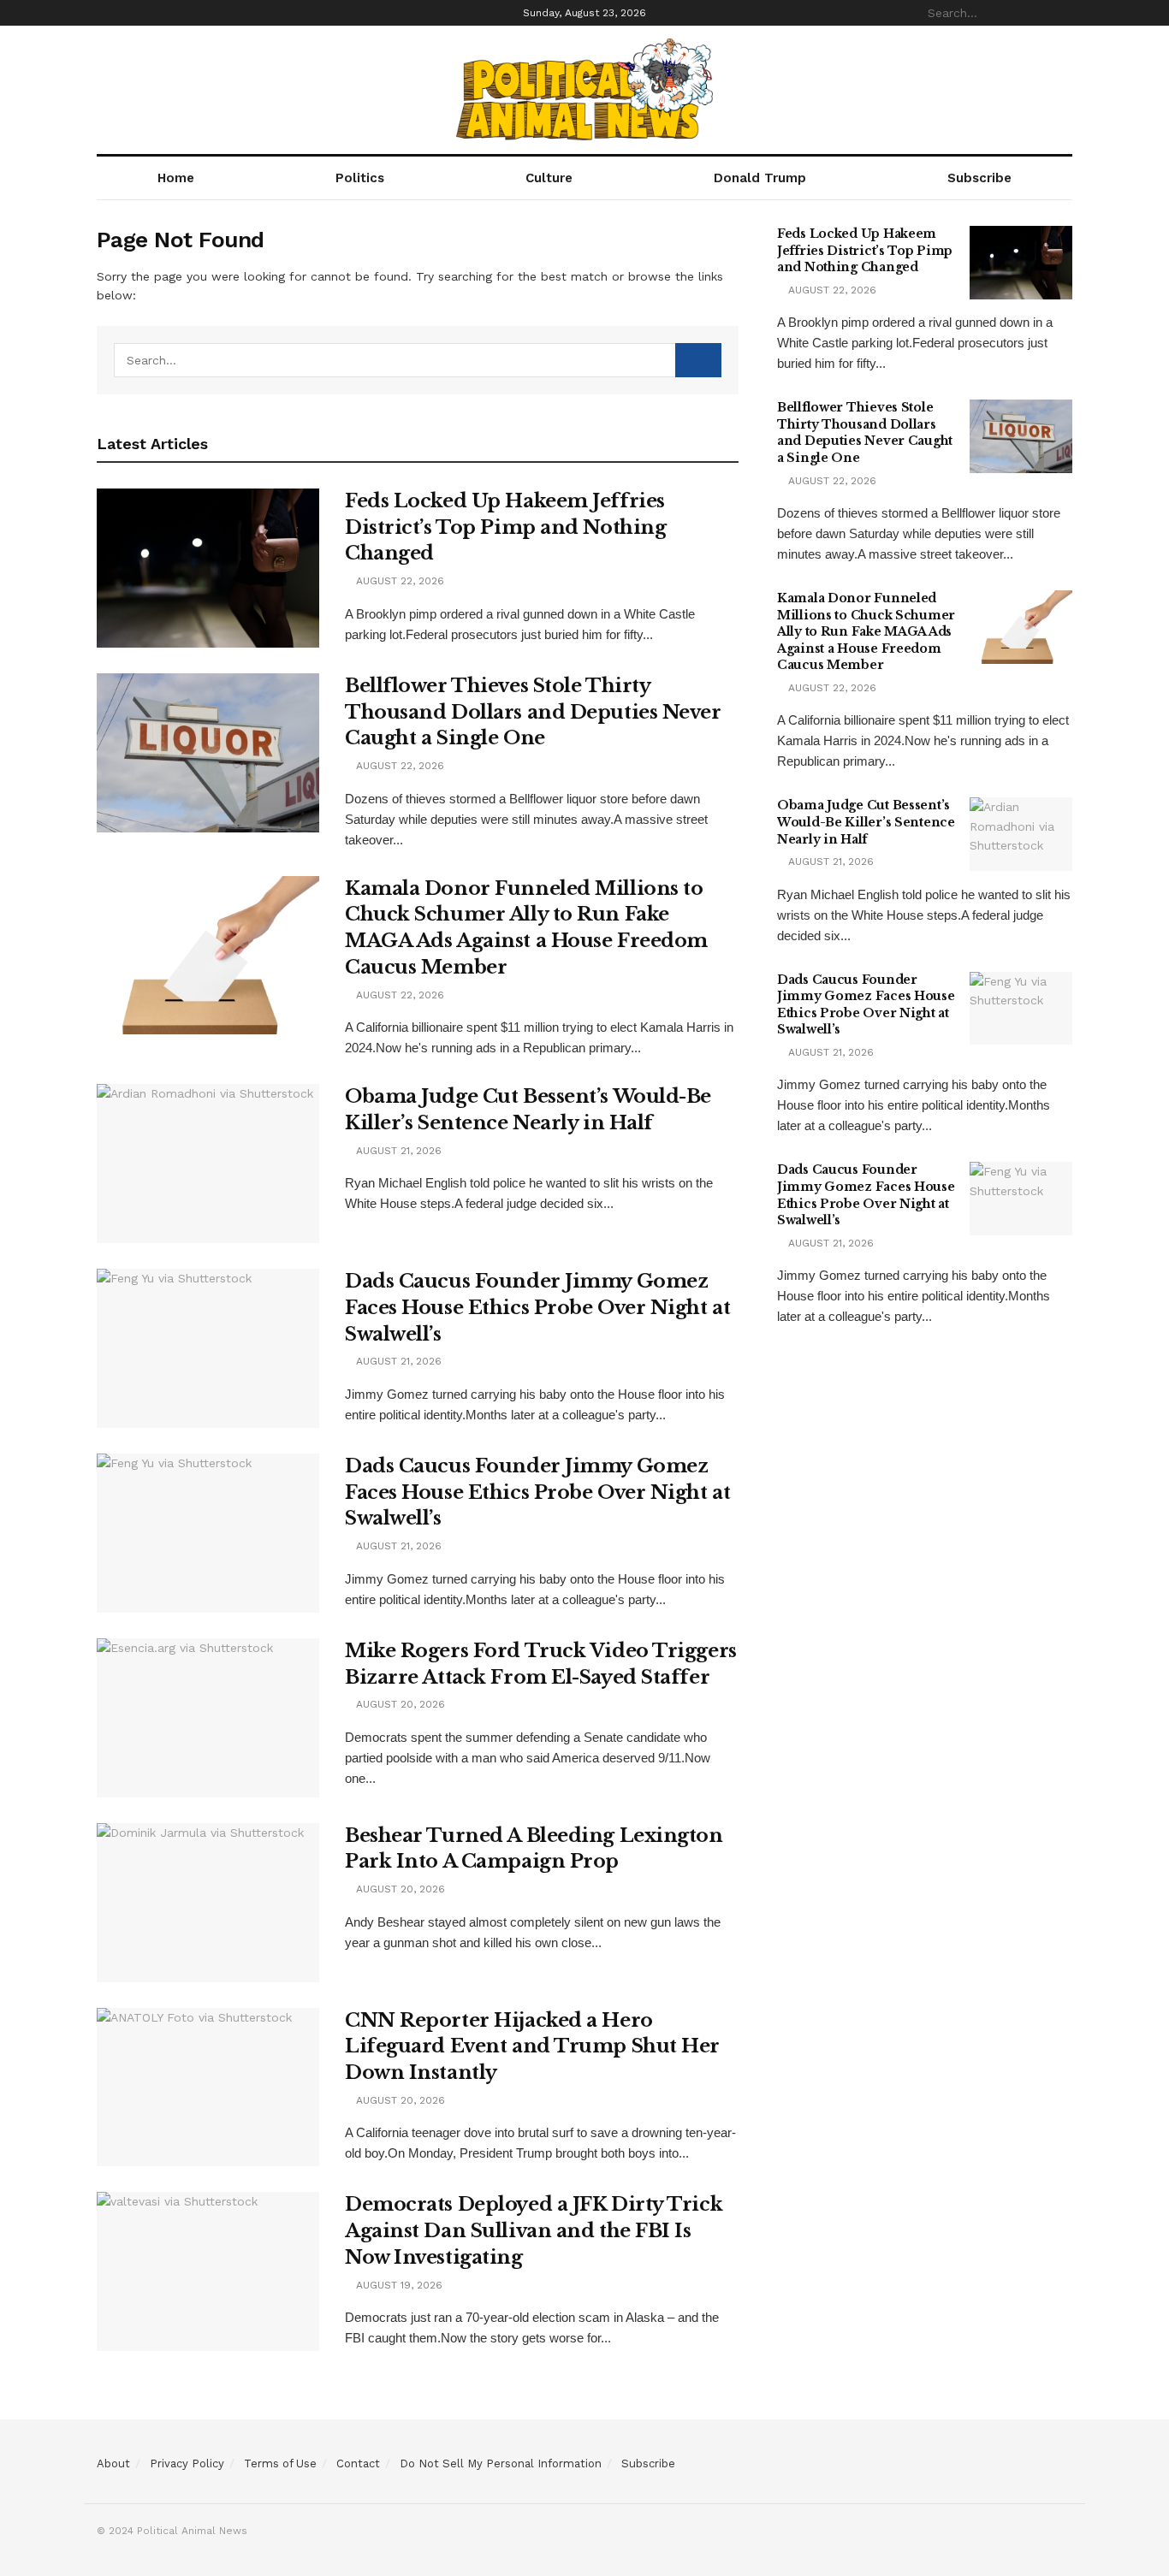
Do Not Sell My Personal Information (501, 2463)
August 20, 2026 (399, 1704)
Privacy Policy (187, 2463)
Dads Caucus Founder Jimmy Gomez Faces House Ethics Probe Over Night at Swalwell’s (537, 1308)
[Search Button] (1063, 13)
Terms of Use (280, 2463)
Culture (549, 178)
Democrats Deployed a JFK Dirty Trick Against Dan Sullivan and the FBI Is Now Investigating (534, 2231)
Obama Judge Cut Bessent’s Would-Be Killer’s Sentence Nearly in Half (866, 822)
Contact (358, 2463)
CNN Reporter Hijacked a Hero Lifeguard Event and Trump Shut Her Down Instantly (532, 2047)
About (113, 2463)
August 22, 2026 (398, 581)
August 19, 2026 (398, 2285)
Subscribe (979, 178)
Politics (360, 178)
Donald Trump (760, 178)
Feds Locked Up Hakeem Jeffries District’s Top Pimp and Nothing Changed (505, 527)
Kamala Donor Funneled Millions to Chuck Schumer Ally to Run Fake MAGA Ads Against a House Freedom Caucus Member (866, 631)
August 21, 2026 (397, 1151)
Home (176, 178)
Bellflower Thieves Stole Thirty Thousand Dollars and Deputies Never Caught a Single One (533, 712)
